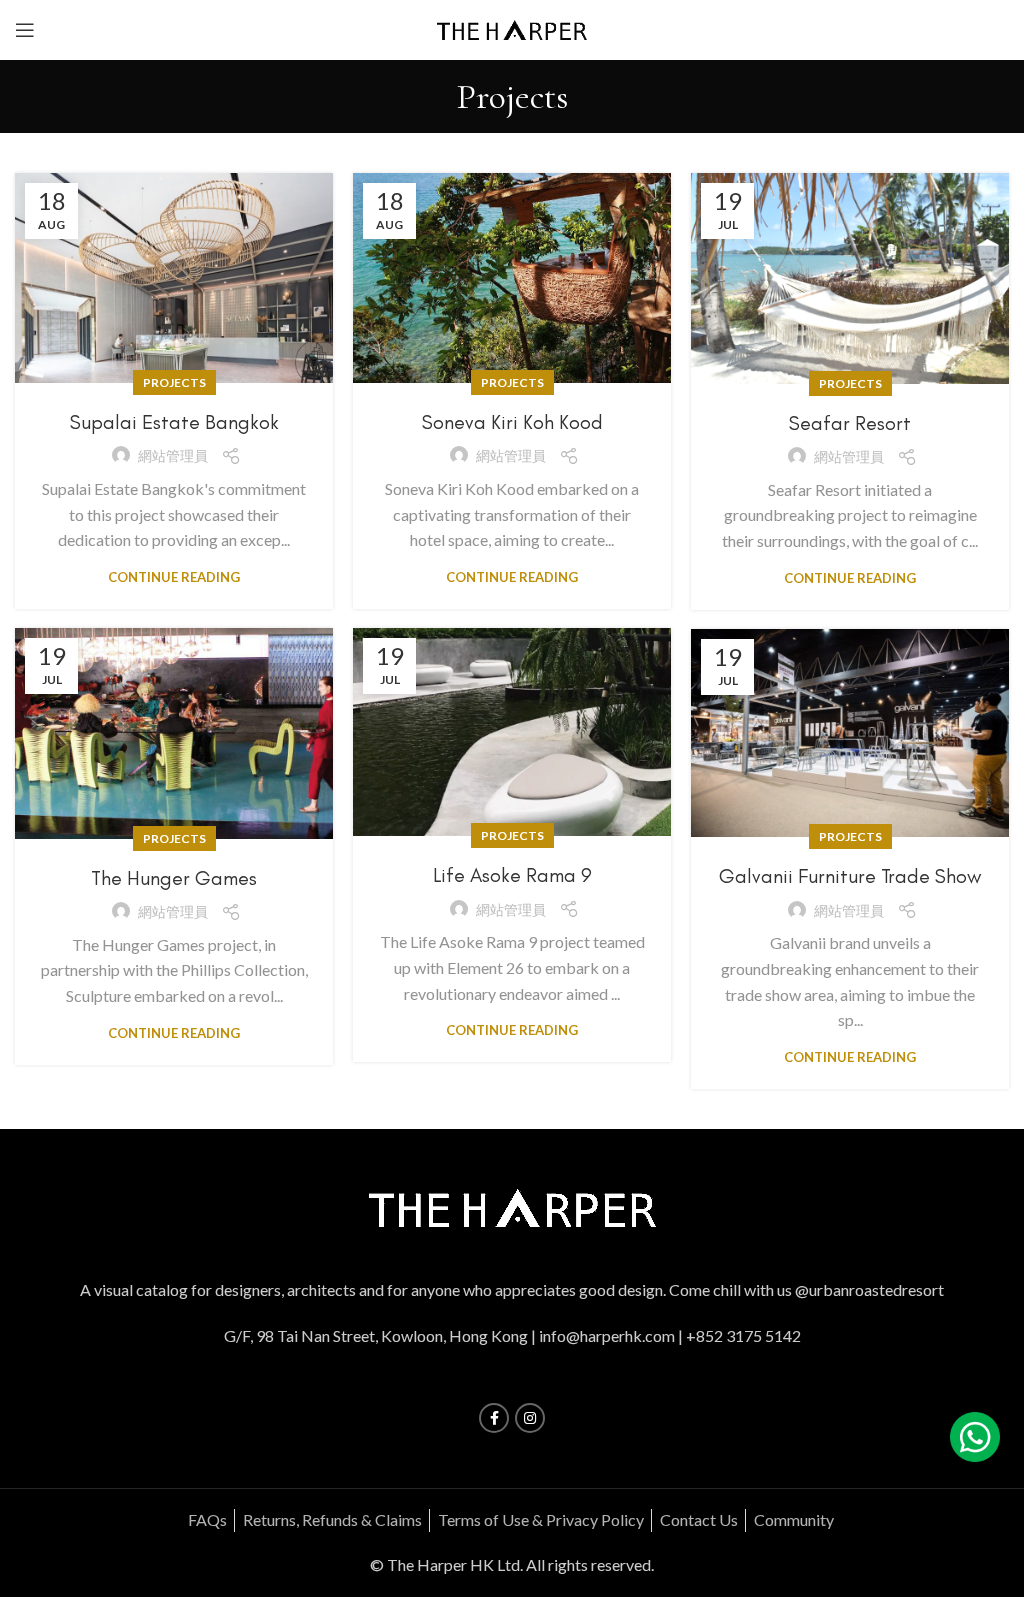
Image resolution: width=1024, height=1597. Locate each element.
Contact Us (699, 1519)
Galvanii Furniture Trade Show (850, 876)
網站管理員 (173, 455)
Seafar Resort (850, 423)
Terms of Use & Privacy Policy (541, 1519)
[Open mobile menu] (25, 30)
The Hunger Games (174, 878)
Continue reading (174, 577)
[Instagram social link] (530, 1418)
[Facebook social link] (494, 1418)
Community (794, 1519)
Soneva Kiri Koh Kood (512, 422)
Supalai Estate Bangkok (174, 422)
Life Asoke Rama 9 (512, 875)
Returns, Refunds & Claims (332, 1519)
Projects (174, 382)
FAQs (207, 1519)
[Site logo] (512, 27)
